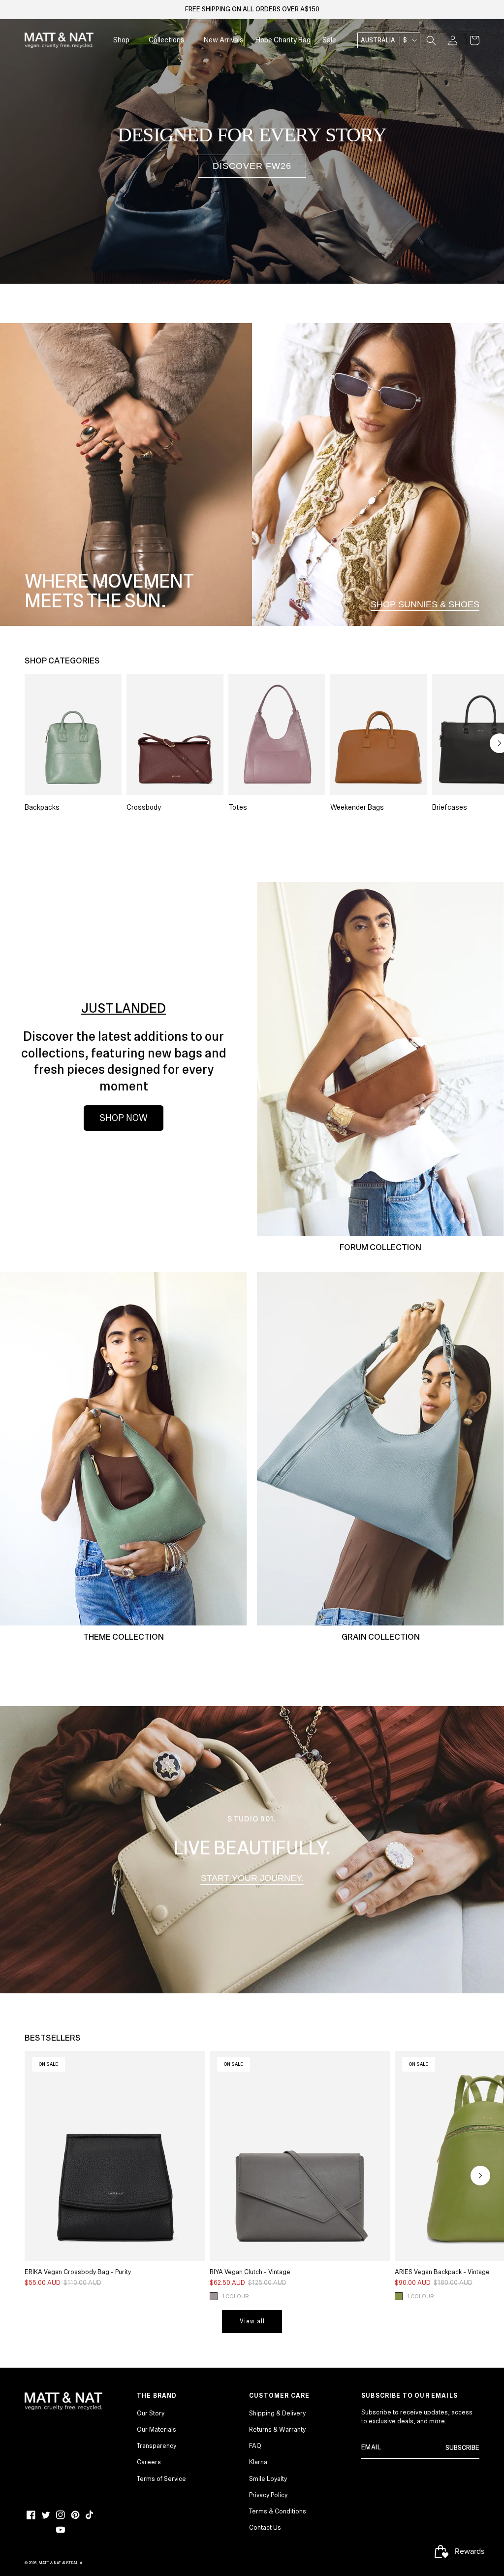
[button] (431, 40)
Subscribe (462, 2448)
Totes (238, 807)
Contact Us (265, 2528)
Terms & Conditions (278, 2511)
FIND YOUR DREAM (419, 247)
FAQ (255, 2446)
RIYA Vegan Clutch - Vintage (250, 2272)
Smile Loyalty (268, 2479)
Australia (384, 40)
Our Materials (157, 2430)
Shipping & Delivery (277, 2413)
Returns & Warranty (277, 2430)
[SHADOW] (214, 2296)
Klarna (258, 2462)
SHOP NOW (124, 1118)
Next (480, 2176)
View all (252, 2322)
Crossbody (144, 807)
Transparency (157, 2446)
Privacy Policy (268, 2495)
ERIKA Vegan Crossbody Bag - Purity (78, 2272)
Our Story (151, 2413)
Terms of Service (161, 2479)
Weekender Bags (357, 807)
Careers (149, 2462)
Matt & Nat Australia (60, 2563)
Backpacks (42, 807)
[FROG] (399, 2296)
